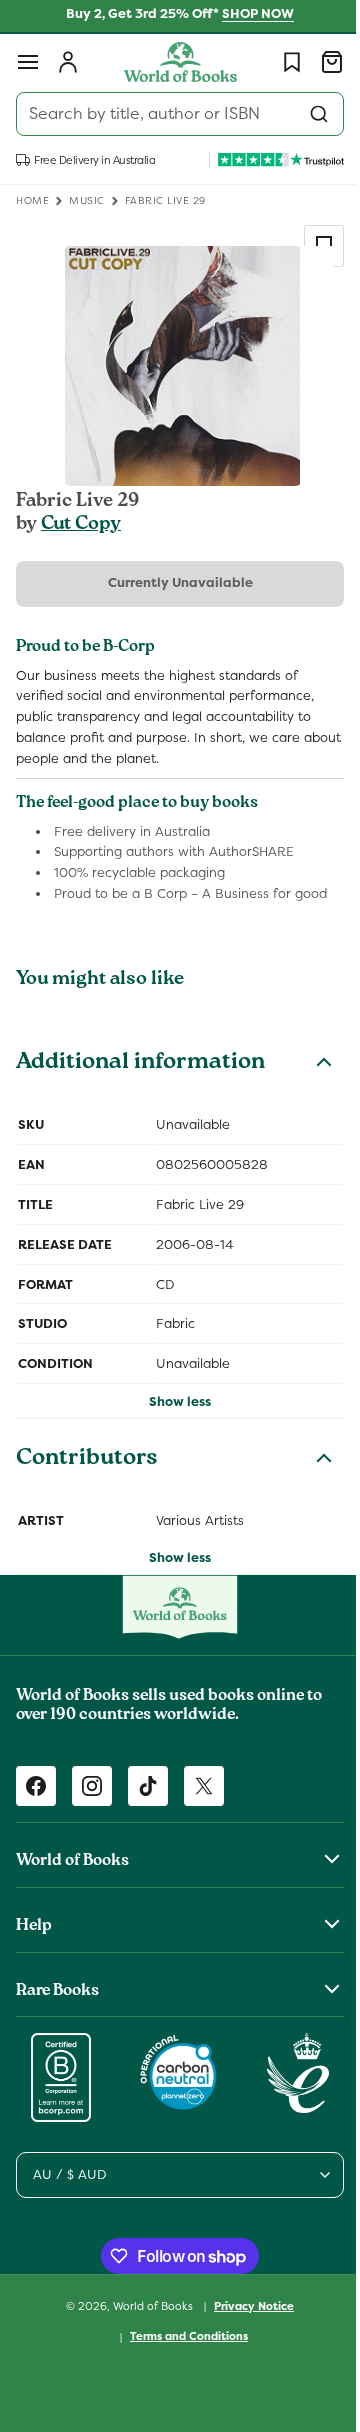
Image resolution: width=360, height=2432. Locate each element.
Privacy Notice (247, 2306)
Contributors (87, 1460)
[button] (28, 62)
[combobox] (172, 114)
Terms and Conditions (182, 2336)
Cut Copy (81, 525)
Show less (173, 1401)
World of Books (147, 2305)
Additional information (140, 1064)
